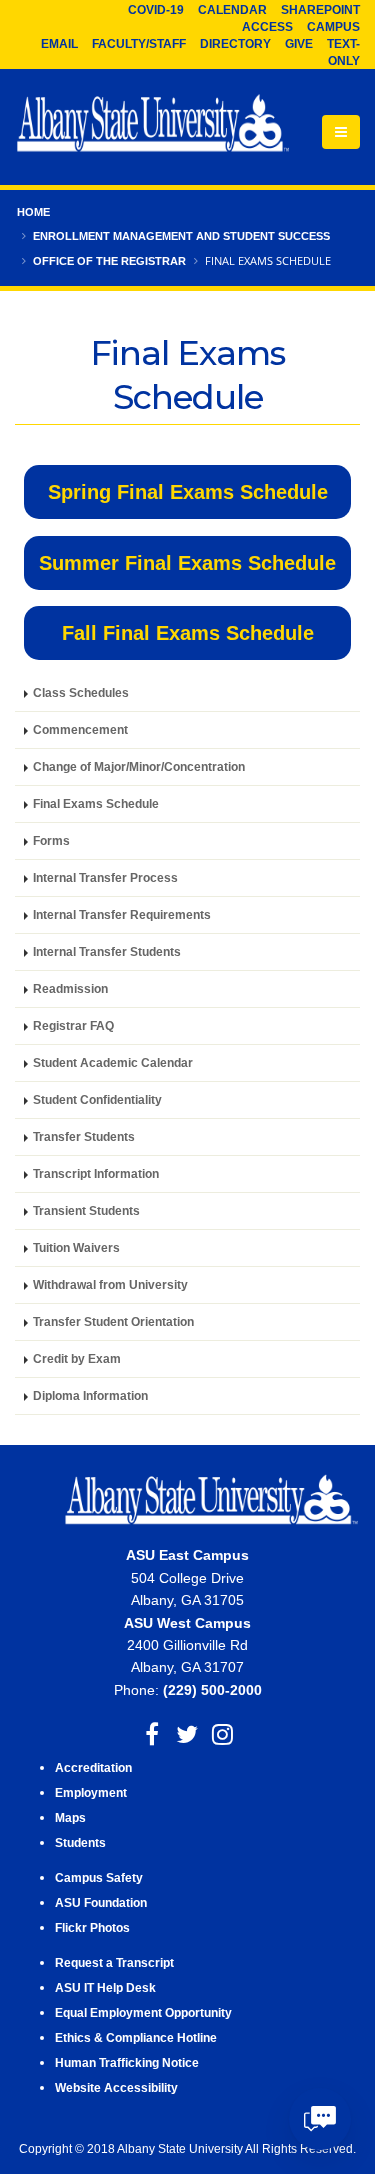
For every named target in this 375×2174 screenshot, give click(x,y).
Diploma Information (90, 1395)
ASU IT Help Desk (105, 1987)
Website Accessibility (118, 2087)
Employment (91, 1792)
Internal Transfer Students (107, 951)
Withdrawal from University (110, 1284)
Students (80, 1842)
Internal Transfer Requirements (122, 914)
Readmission (70, 988)
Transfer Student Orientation (113, 1321)
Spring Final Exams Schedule (188, 492)
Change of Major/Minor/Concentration (139, 766)
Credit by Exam (77, 1358)
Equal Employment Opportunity (143, 2012)
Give (299, 44)
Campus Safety (99, 1877)
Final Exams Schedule (96, 803)
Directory (235, 44)
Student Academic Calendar (113, 1062)
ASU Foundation (101, 1902)
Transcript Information (96, 1173)
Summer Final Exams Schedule (187, 563)
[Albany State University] (153, 125)
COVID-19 (156, 10)
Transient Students (86, 1210)
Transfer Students (84, 1136)
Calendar (232, 10)
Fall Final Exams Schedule (188, 633)
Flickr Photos (92, 1927)
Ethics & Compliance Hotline (136, 2037)
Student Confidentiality (97, 1099)
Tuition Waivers (76, 1247)
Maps (70, 1817)
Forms (51, 840)
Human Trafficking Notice (127, 2062)
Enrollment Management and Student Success (181, 236)
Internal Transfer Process (105, 877)
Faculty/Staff (139, 44)
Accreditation (93, 1767)
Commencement (80, 729)
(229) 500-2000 (212, 1690)
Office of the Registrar (109, 261)
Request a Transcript (114, 1962)
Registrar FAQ (73, 1025)
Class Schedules (81, 692)
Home (33, 212)
